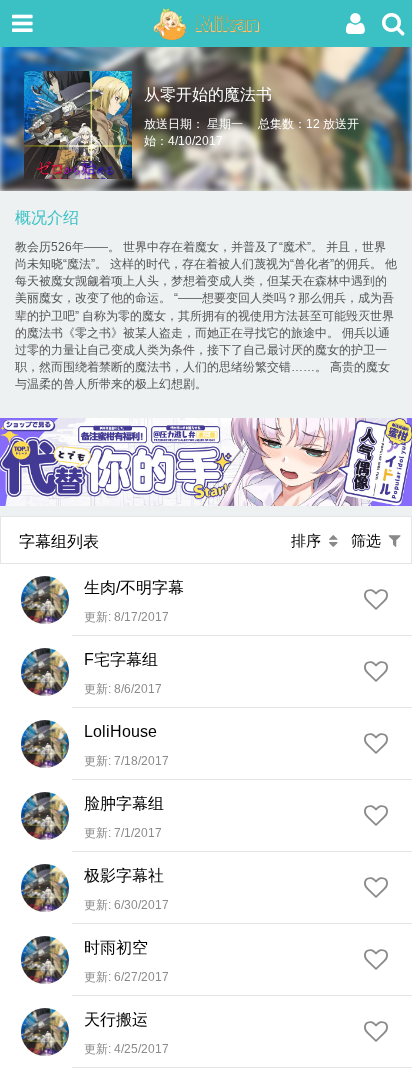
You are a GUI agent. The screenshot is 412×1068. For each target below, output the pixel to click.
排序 (310, 540)
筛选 (370, 540)
